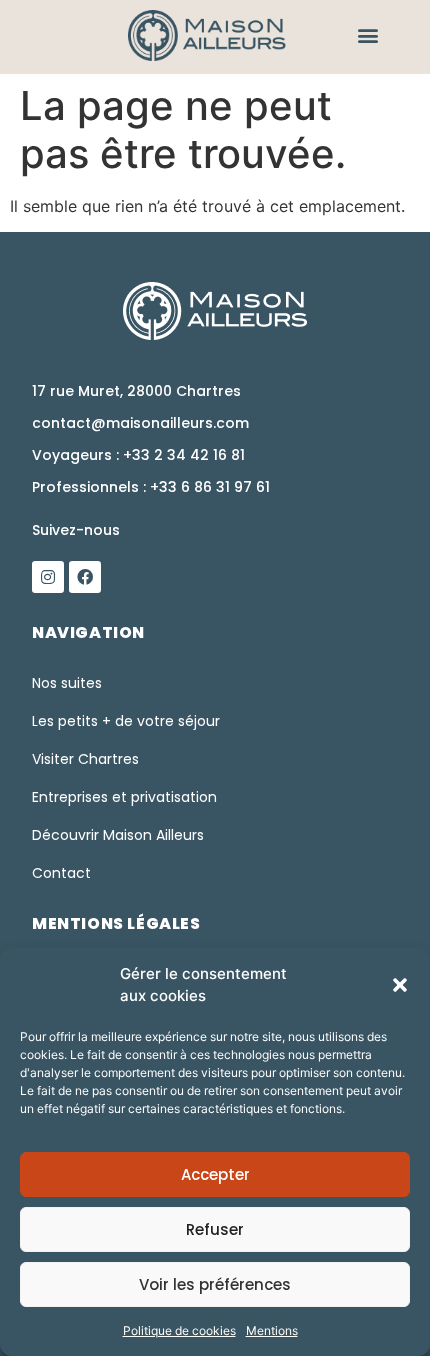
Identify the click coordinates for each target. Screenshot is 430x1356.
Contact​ (61, 873)
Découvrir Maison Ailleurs (118, 835)
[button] (400, 985)
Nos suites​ (67, 683)
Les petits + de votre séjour (126, 721)
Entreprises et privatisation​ (124, 797)
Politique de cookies (179, 1330)
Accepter (215, 1174)
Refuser (215, 1229)
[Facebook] (85, 577)
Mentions (272, 1330)
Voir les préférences (215, 1284)
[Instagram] (48, 577)
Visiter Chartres (85, 759)
